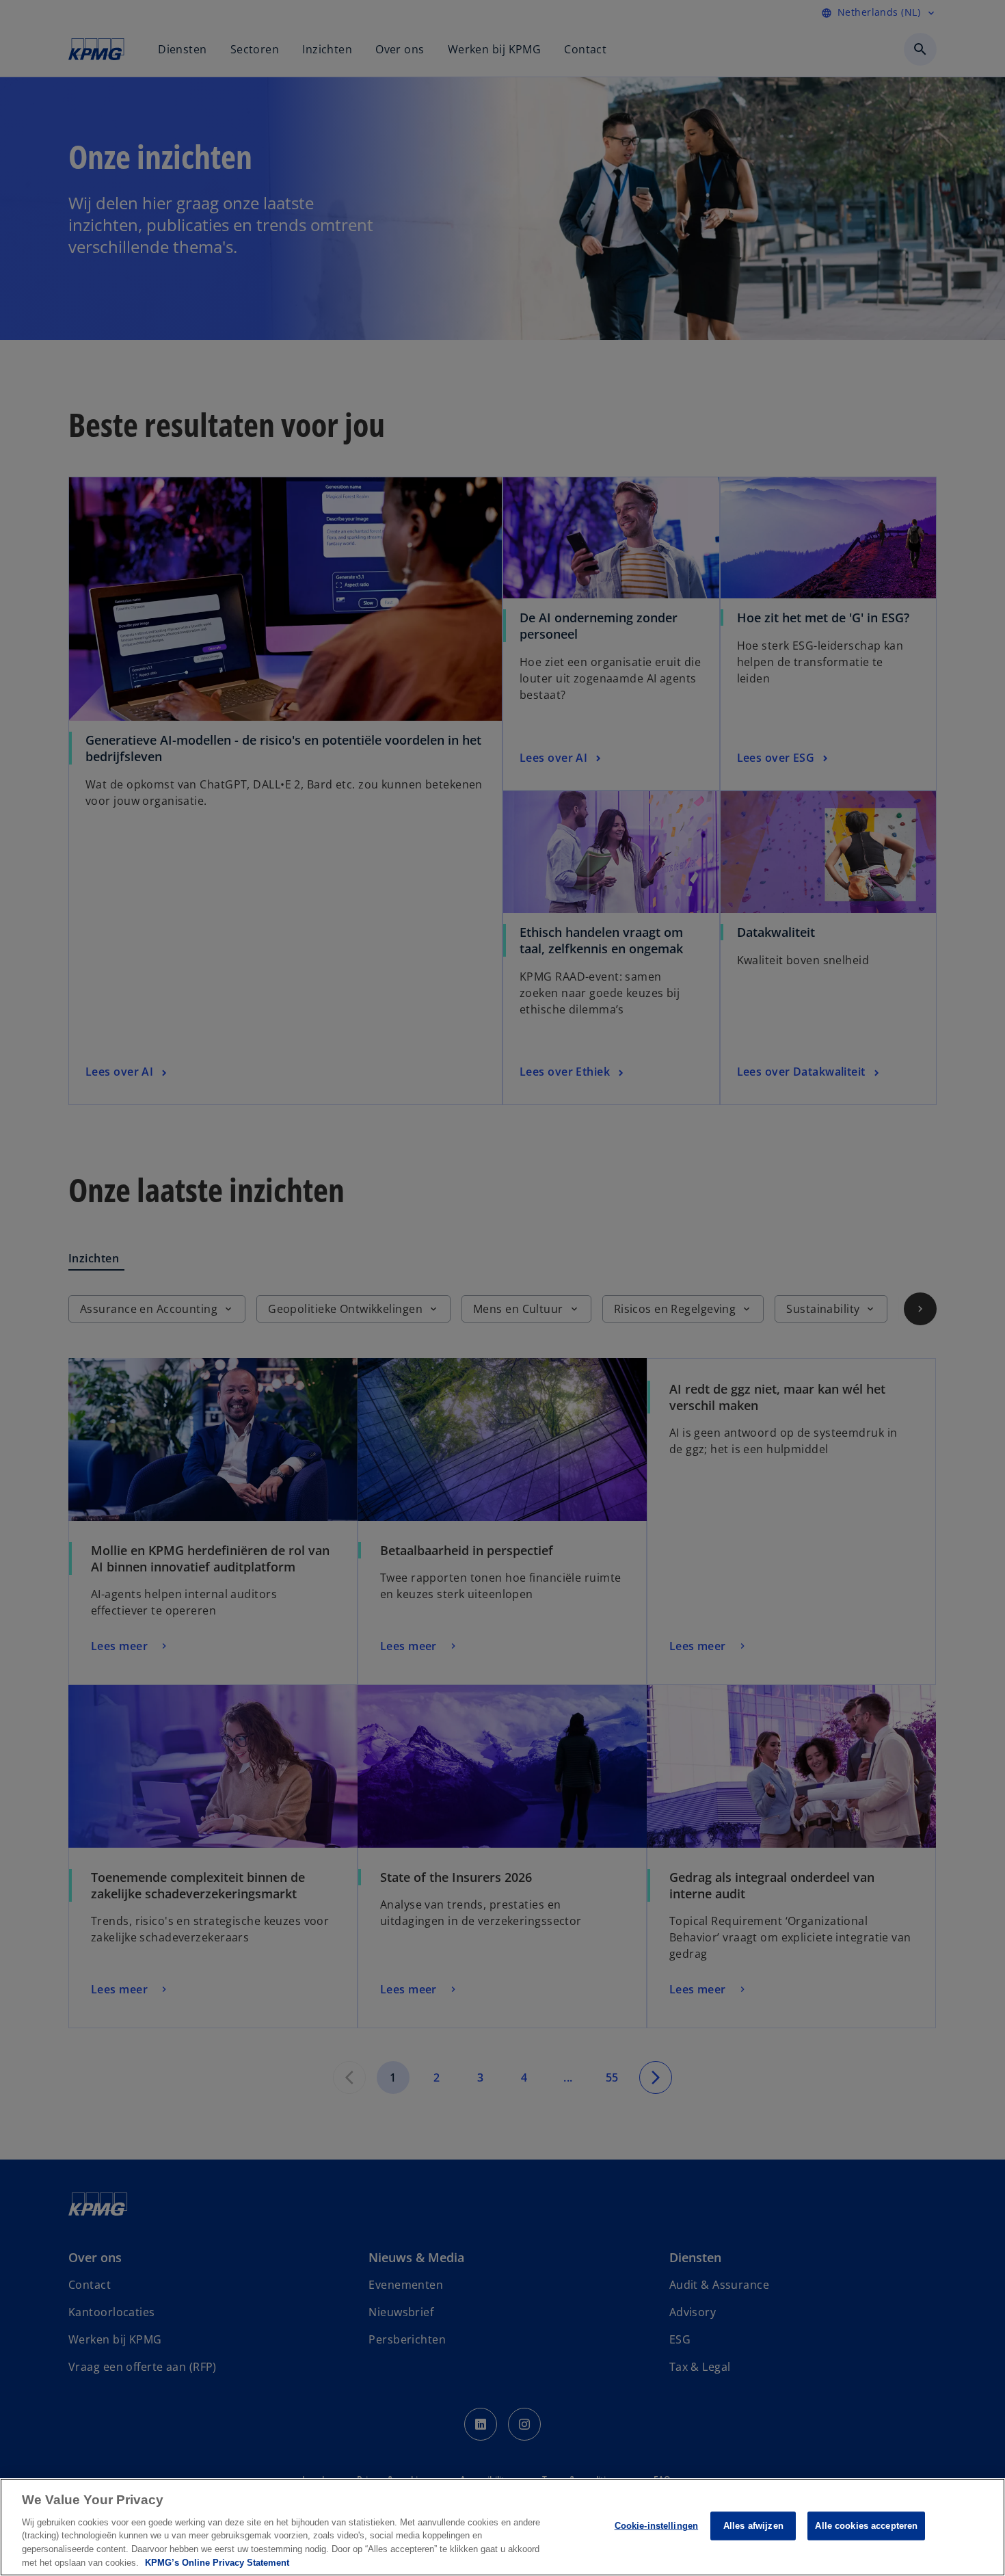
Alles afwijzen (753, 2526)
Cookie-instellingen (656, 2526)
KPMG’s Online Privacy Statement (217, 2562)
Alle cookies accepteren (866, 2526)
